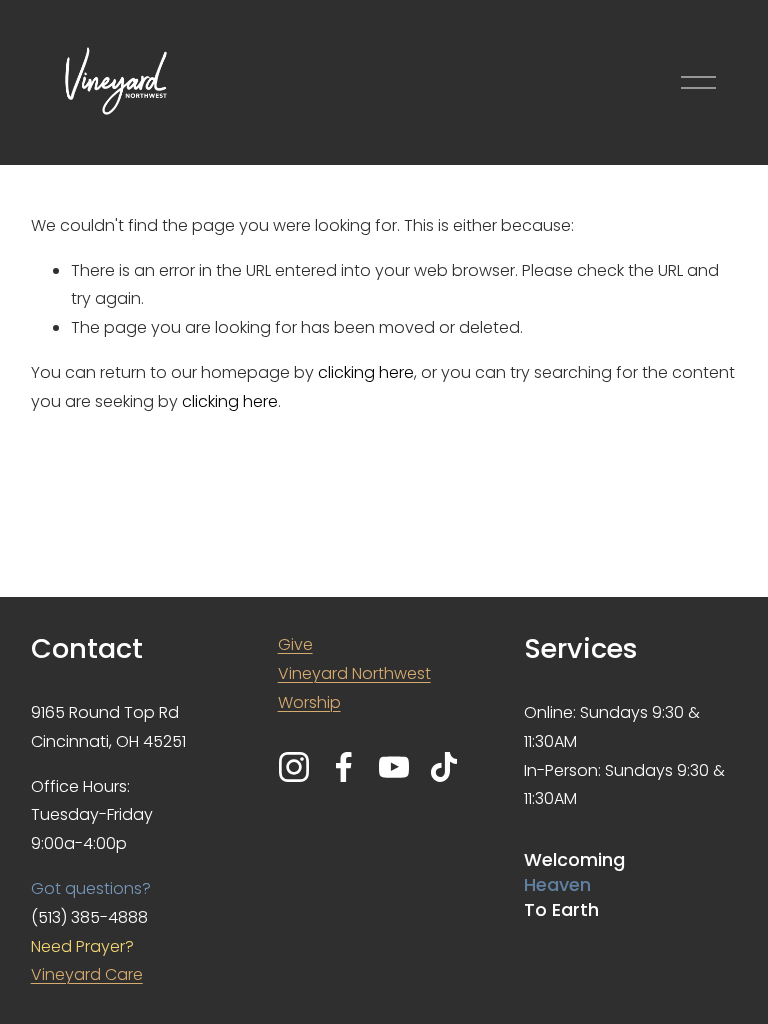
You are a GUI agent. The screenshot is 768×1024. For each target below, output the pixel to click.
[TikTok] (444, 767)
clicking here (366, 372)
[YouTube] (394, 767)
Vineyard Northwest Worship (354, 688)
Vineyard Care (87, 974)
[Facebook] (344, 767)
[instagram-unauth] (294, 767)
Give (295, 644)
